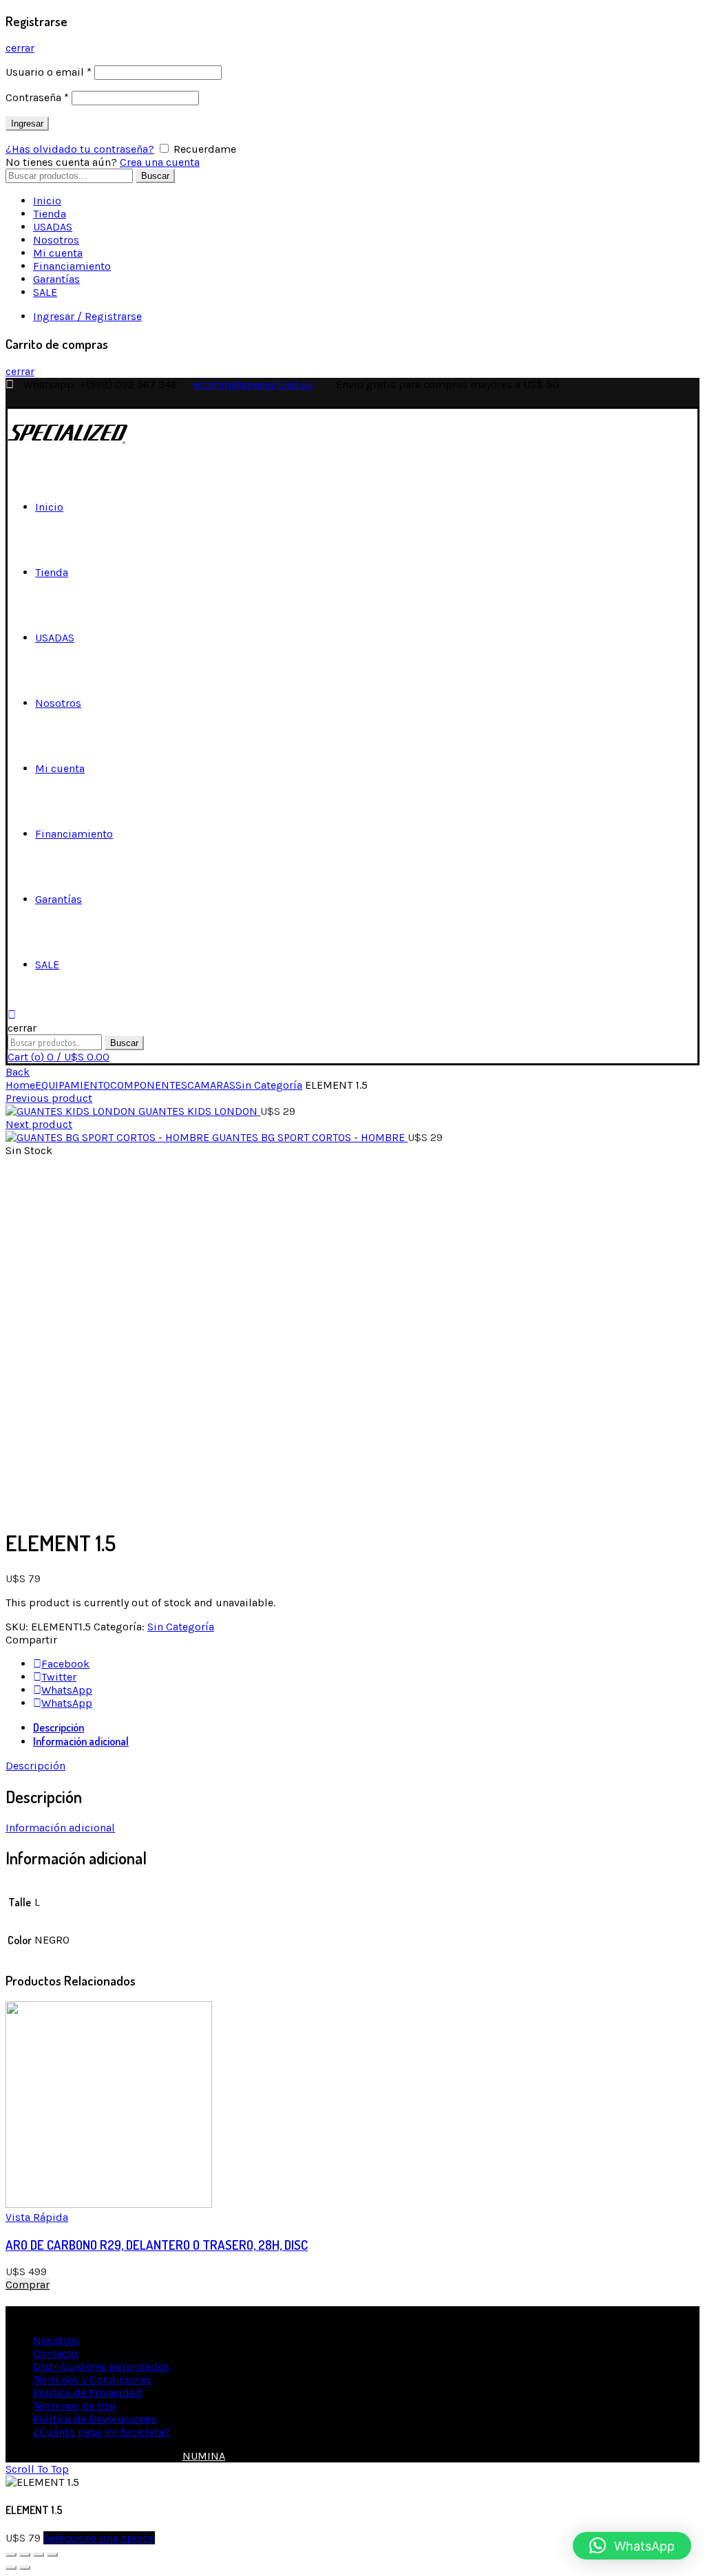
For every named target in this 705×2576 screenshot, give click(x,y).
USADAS (53, 227)
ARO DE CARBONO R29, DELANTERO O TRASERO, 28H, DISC (157, 2245)
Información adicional (81, 1741)
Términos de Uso (74, 2406)
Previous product (49, 1098)
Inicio (47, 201)
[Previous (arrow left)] (11, 2568)
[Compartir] (25, 2555)
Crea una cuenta (160, 162)
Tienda (50, 214)
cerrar (20, 48)
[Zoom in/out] (52, 2555)
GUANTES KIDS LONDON (199, 1111)
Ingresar (27, 124)
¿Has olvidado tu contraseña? (80, 149)
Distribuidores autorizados (101, 2366)
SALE (45, 292)
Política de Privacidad (87, 2393)
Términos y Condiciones (92, 2380)
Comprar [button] (28, 2285)
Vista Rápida (37, 2217)
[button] (632, 2546)
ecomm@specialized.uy (253, 384)
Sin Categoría (269, 1085)
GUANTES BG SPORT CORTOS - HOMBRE (310, 1137)
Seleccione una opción (99, 2538)
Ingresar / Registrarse (87, 316)
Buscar (155, 176)
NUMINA (204, 2456)
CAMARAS (211, 1085)
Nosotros (56, 240)
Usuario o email (49, 72)
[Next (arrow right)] (25, 2568)
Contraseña (37, 97)
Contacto (55, 2353)
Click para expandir (54, 1508)
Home (20, 1085)
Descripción (59, 1727)
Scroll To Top (37, 2469)
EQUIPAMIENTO (73, 1085)
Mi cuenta (58, 253)
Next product (39, 1124)
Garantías (56, 279)
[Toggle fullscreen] (39, 2555)
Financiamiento (72, 266)
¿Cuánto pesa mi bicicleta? (102, 2432)
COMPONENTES (149, 1085)
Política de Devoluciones (95, 2419)
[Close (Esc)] (11, 2555)
